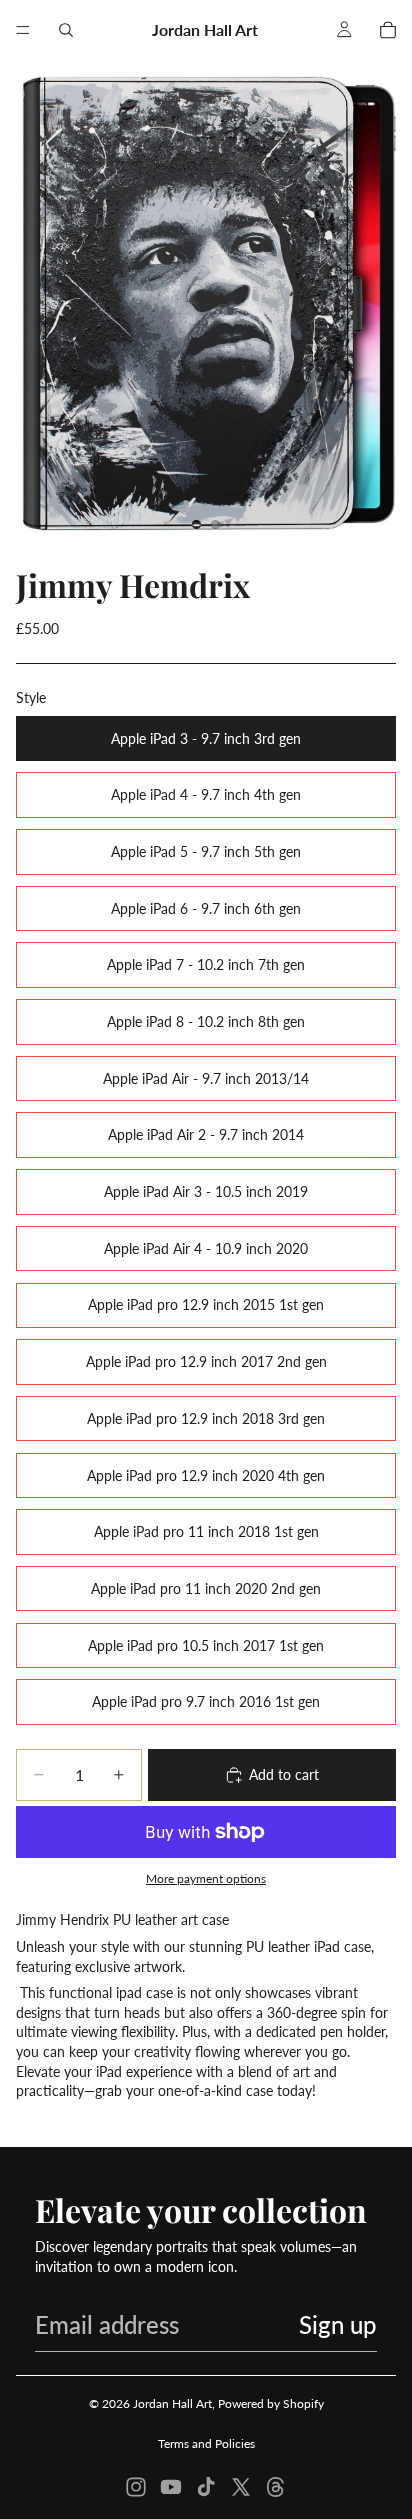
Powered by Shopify (271, 2403)
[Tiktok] (206, 2487)
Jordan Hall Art (172, 2403)
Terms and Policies (206, 2443)
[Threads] (276, 2487)
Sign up (338, 2324)
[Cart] (388, 30)
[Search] (66, 30)
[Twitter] (241, 2487)
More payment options (206, 1878)
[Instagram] (136, 2487)
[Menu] (23, 30)
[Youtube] (171, 2487)
